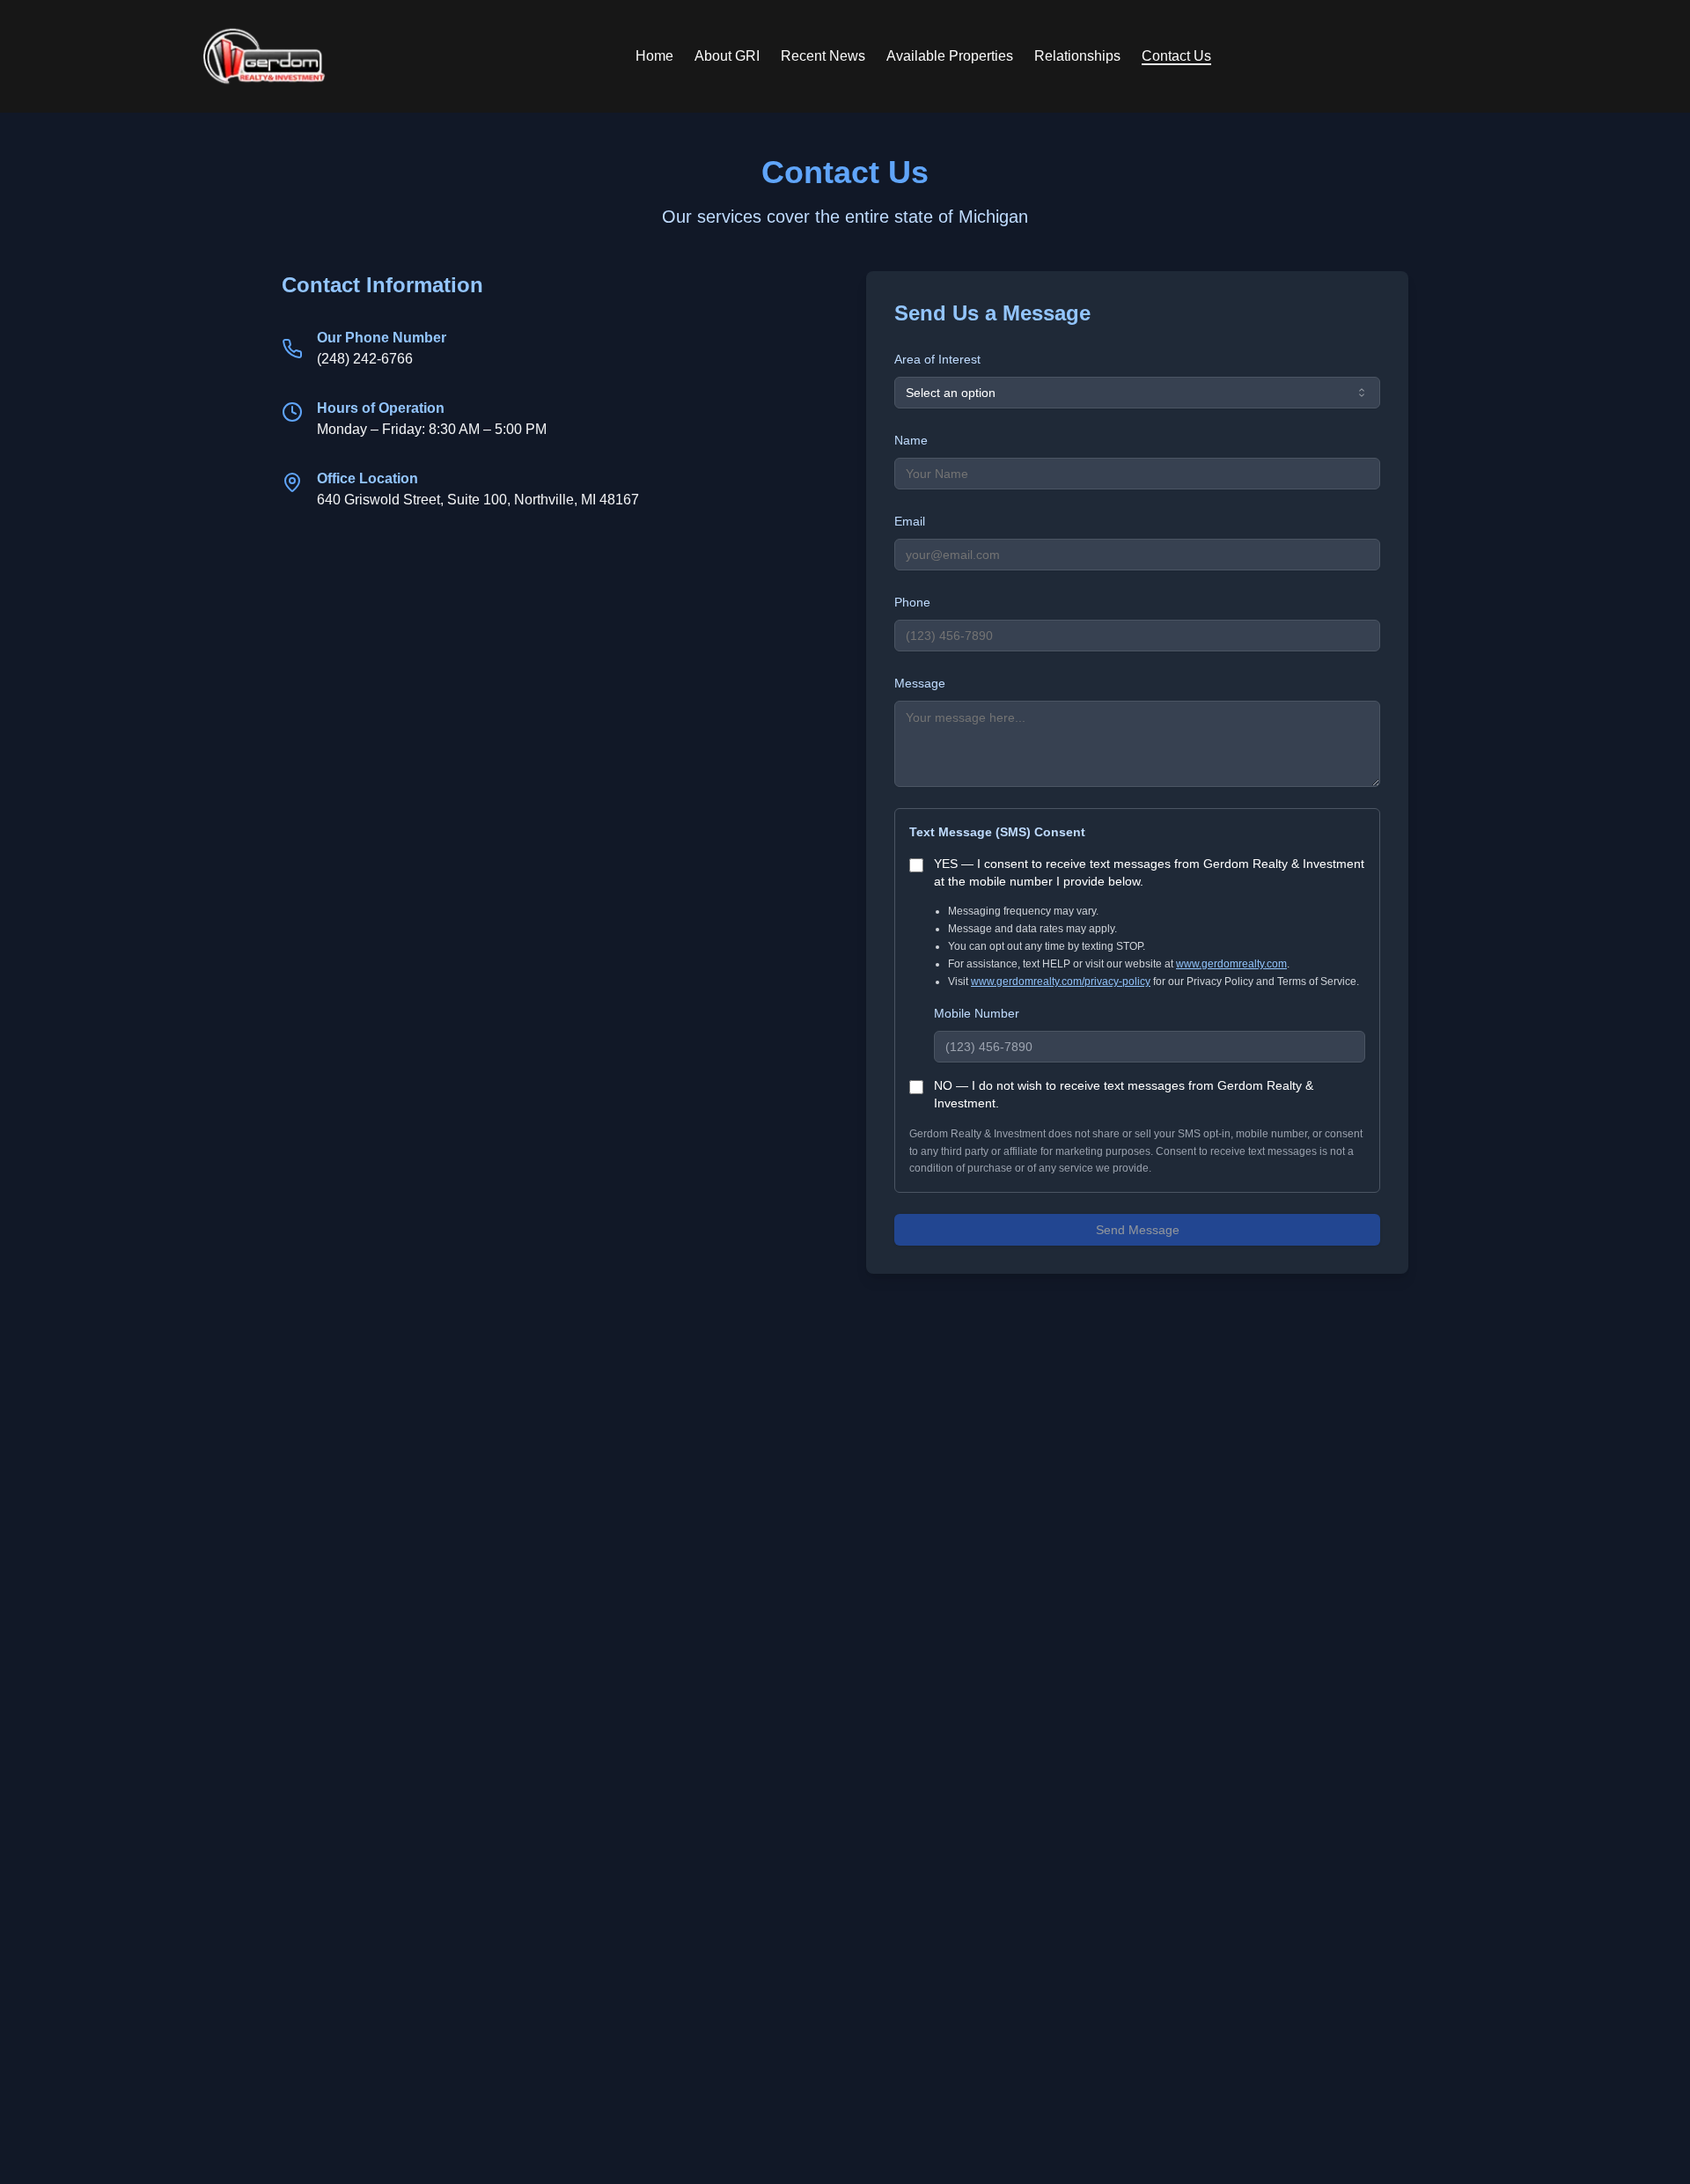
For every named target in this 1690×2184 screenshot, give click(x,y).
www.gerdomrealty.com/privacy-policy (1061, 982)
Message (920, 683)
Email (910, 521)
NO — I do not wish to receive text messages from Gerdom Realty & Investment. (1124, 1094)
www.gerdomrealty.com (1231, 964)
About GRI (727, 56)
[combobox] (1137, 393)
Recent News (823, 56)
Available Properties (950, 56)
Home (654, 56)
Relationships (1077, 56)
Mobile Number (977, 1013)
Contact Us (1176, 56)
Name (911, 440)
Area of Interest (937, 359)
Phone (912, 602)
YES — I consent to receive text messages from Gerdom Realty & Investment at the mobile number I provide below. (1149, 872)
